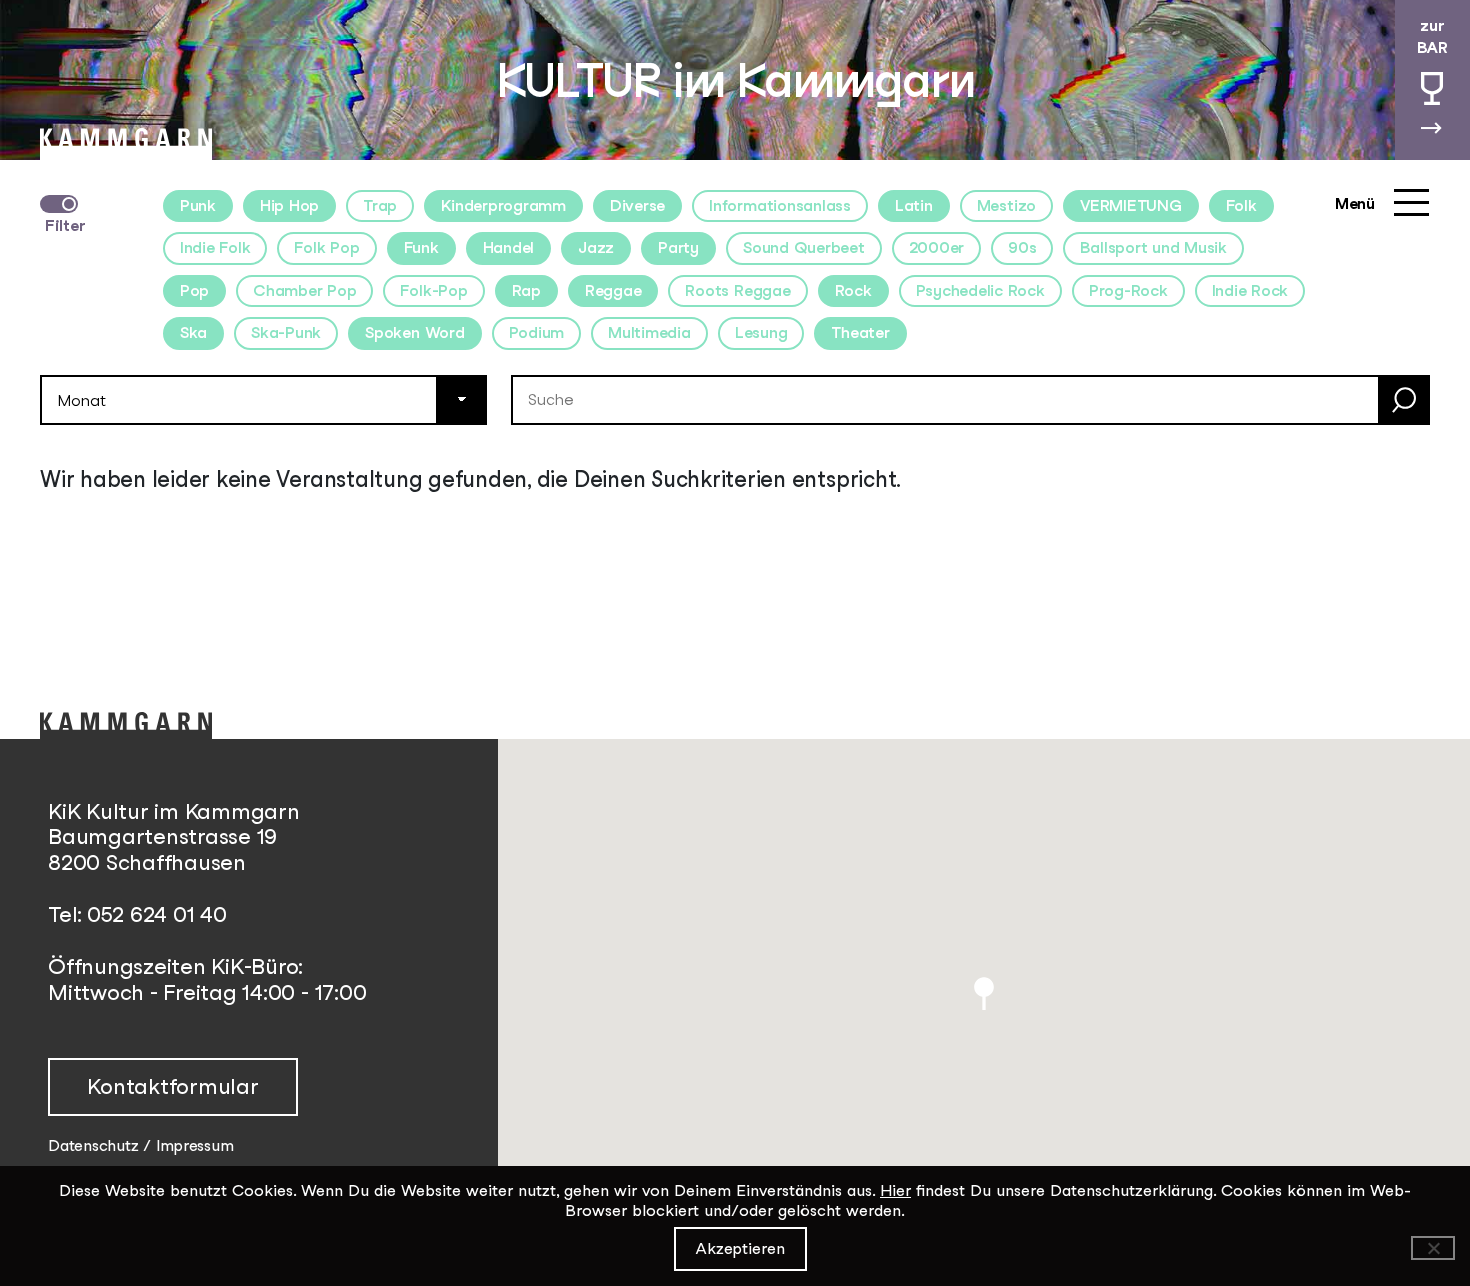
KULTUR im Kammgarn (735, 80)
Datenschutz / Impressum (140, 1145)
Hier (895, 1190)
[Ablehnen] (1433, 1248)
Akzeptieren (740, 1248)
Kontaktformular (172, 1086)
